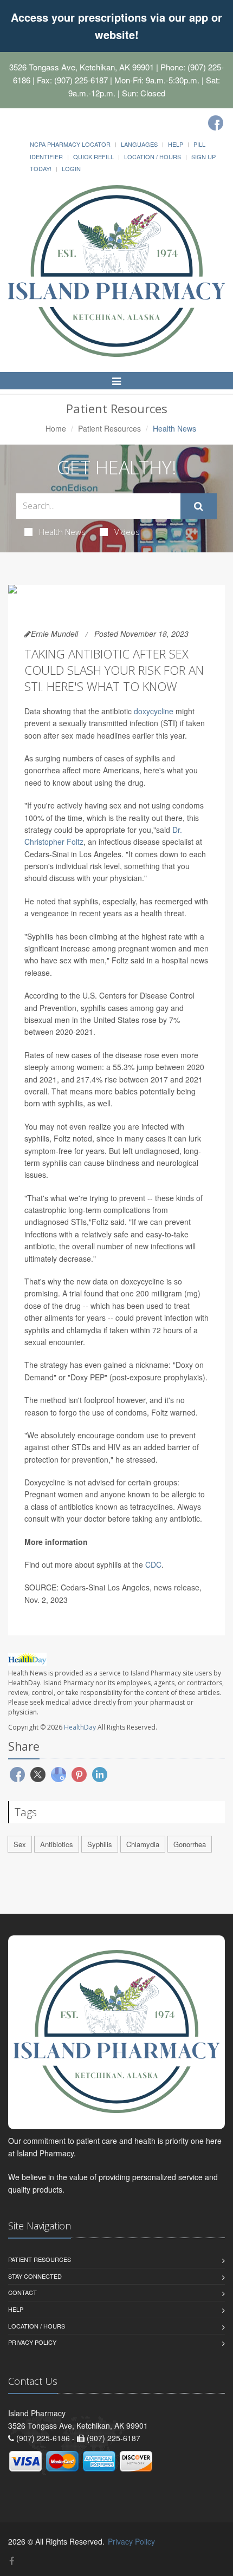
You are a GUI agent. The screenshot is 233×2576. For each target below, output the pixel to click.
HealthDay (80, 1727)
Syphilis (100, 1844)
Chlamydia (143, 1844)
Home (56, 428)
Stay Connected (35, 2276)
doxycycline (154, 711)
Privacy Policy (32, 2342)
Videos (127, 532)
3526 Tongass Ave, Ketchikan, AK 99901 (82, 67)
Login (71, 168)
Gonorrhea (190, 1844)
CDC (153, 1564)
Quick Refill (93, 156)
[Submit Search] (199, 506)
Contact (22, 2292)
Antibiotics (57, 1844)
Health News (62, 532)
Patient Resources (109, 428)
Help (176, 144)
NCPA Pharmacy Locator (70, 144)
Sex (20, 1844)
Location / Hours (153, 156)
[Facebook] (216, 123)
